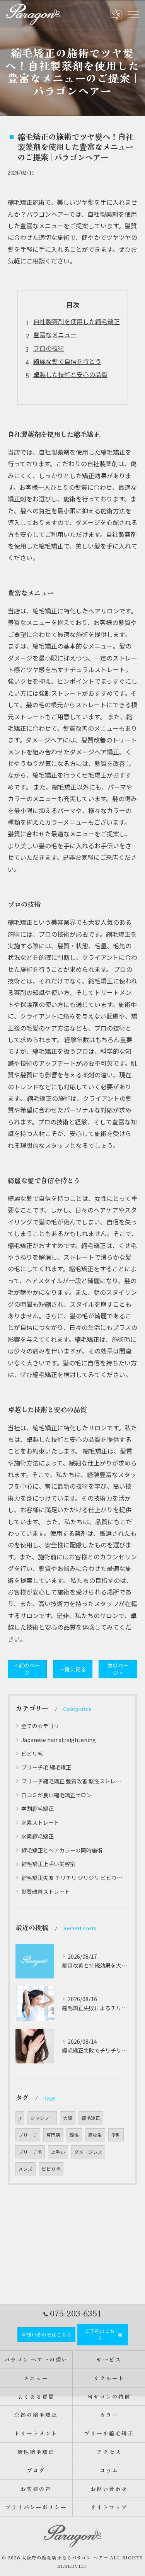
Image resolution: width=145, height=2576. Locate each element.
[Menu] (133, 14)
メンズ (26, 2169)
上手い (58, 2152)
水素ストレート (40, 1822)
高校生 (95, 2135)
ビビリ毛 (32, 1754)
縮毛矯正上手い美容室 (48, 1864)
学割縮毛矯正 (38, 1808)
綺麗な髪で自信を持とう (67, 361)
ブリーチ (28, 2135)
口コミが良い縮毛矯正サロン (56, 1795)
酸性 (74, 2135)
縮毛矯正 (91, 2118)
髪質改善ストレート (46, 1892)
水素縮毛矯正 (38, 1836)
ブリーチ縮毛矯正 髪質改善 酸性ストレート (72, 1781)
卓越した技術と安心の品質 (70, 374)
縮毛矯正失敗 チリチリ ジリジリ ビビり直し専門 (72, 1878)
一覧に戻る (73, 1669)
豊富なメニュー (55, 335)
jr (20, 2118)
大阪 (68, 2118)
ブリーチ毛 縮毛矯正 (46, 1767)
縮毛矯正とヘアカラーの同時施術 (62, 1850)
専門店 (53, 2135)
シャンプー (42, 2118)
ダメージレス (88, 2152)
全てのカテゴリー (43, 1726)
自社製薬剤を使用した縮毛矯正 (77, 321)
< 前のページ (27, 1669)
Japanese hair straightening (59, 1740)
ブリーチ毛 (30, 2152)
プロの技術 (49, 348)
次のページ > (118, 1669)
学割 (116, 2135)
